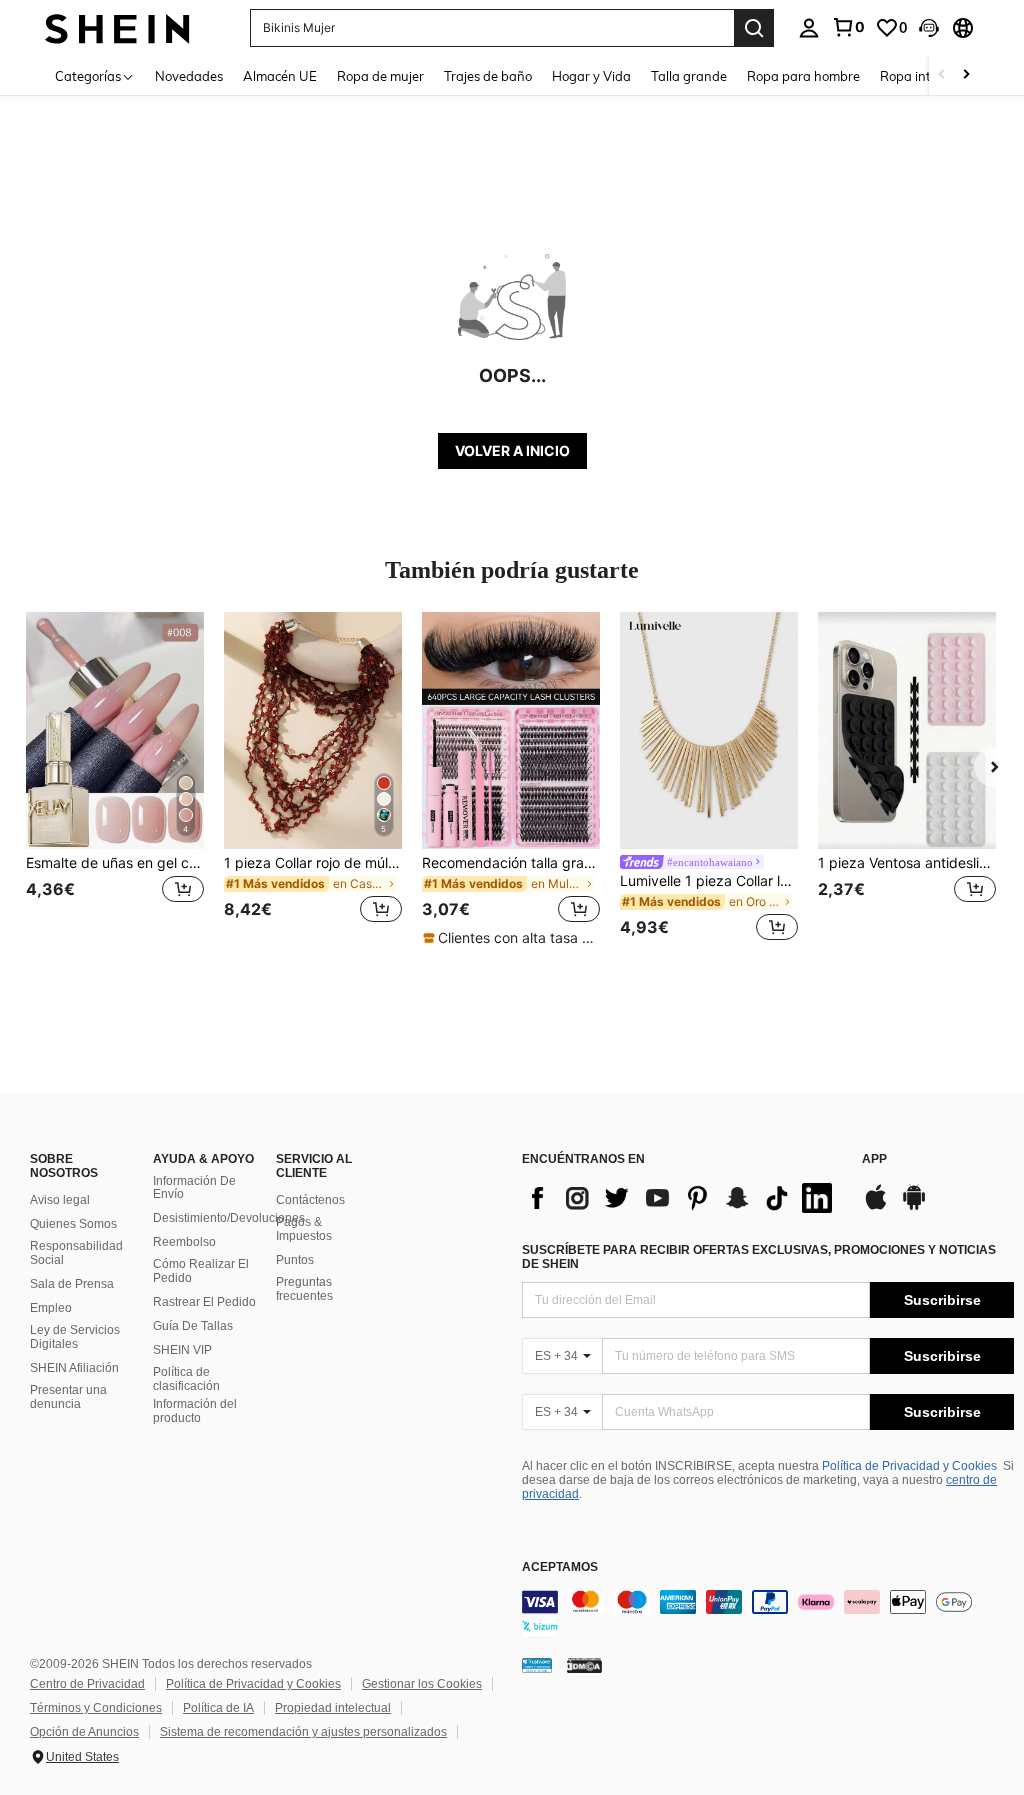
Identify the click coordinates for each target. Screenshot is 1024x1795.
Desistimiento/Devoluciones (229, 1218)
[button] (929, 28)
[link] (848, 27)
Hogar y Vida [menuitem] (591, 76)
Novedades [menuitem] (189, 76)
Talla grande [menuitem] (689, 76)
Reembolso (184, 1242)
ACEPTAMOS (560, 1567)
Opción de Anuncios (84, 1732)
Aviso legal (60, 1200)
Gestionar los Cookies (422, 1684)
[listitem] (115, 779)
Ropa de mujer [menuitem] (380, 76)
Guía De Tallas (193, 1326)
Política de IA (218, 1708)
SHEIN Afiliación (74, 1368)
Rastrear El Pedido (204, 1302)
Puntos (295, 1260)
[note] (511, 938)
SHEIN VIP (182, 1350)
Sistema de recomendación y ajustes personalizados (303, 1732)
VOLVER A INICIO (512, 450)
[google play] (914, 1207)
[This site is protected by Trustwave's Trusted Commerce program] (537, 1665)
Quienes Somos (73, 1224)
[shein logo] (117, 27)
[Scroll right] (966, 75)
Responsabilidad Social (76, 1253)
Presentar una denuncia (68, 1397)
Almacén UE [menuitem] (280, 76)
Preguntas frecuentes (304, 1289)
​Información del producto (195, 1411)
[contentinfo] (768, 1614)
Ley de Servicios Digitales (75, 1337)
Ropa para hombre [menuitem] (803, 76)
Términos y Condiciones (96, 1708)
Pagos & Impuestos (304, 1229)
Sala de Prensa (72, 1284)
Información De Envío (194, 1188)
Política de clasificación (186, 1379)
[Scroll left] (942, 75)
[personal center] (809, 28)
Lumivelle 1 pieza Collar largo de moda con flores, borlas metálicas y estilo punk (709, 881)
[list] (682, 1198)
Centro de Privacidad (87, 1684)
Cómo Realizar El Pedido (201, 1271)
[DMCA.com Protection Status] (584, 1665)
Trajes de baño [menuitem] (488, 76)
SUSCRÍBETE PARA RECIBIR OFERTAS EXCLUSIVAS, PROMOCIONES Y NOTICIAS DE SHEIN (759, 1257)
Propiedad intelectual (333, 1708)
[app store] (876, 1207)
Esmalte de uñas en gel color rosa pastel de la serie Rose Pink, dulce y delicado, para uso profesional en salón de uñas (115, 863)
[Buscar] (754, 28)
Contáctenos (310, 1200)
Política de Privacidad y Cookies (909, 1466)
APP (874, 1159)
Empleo (51, 1308)
